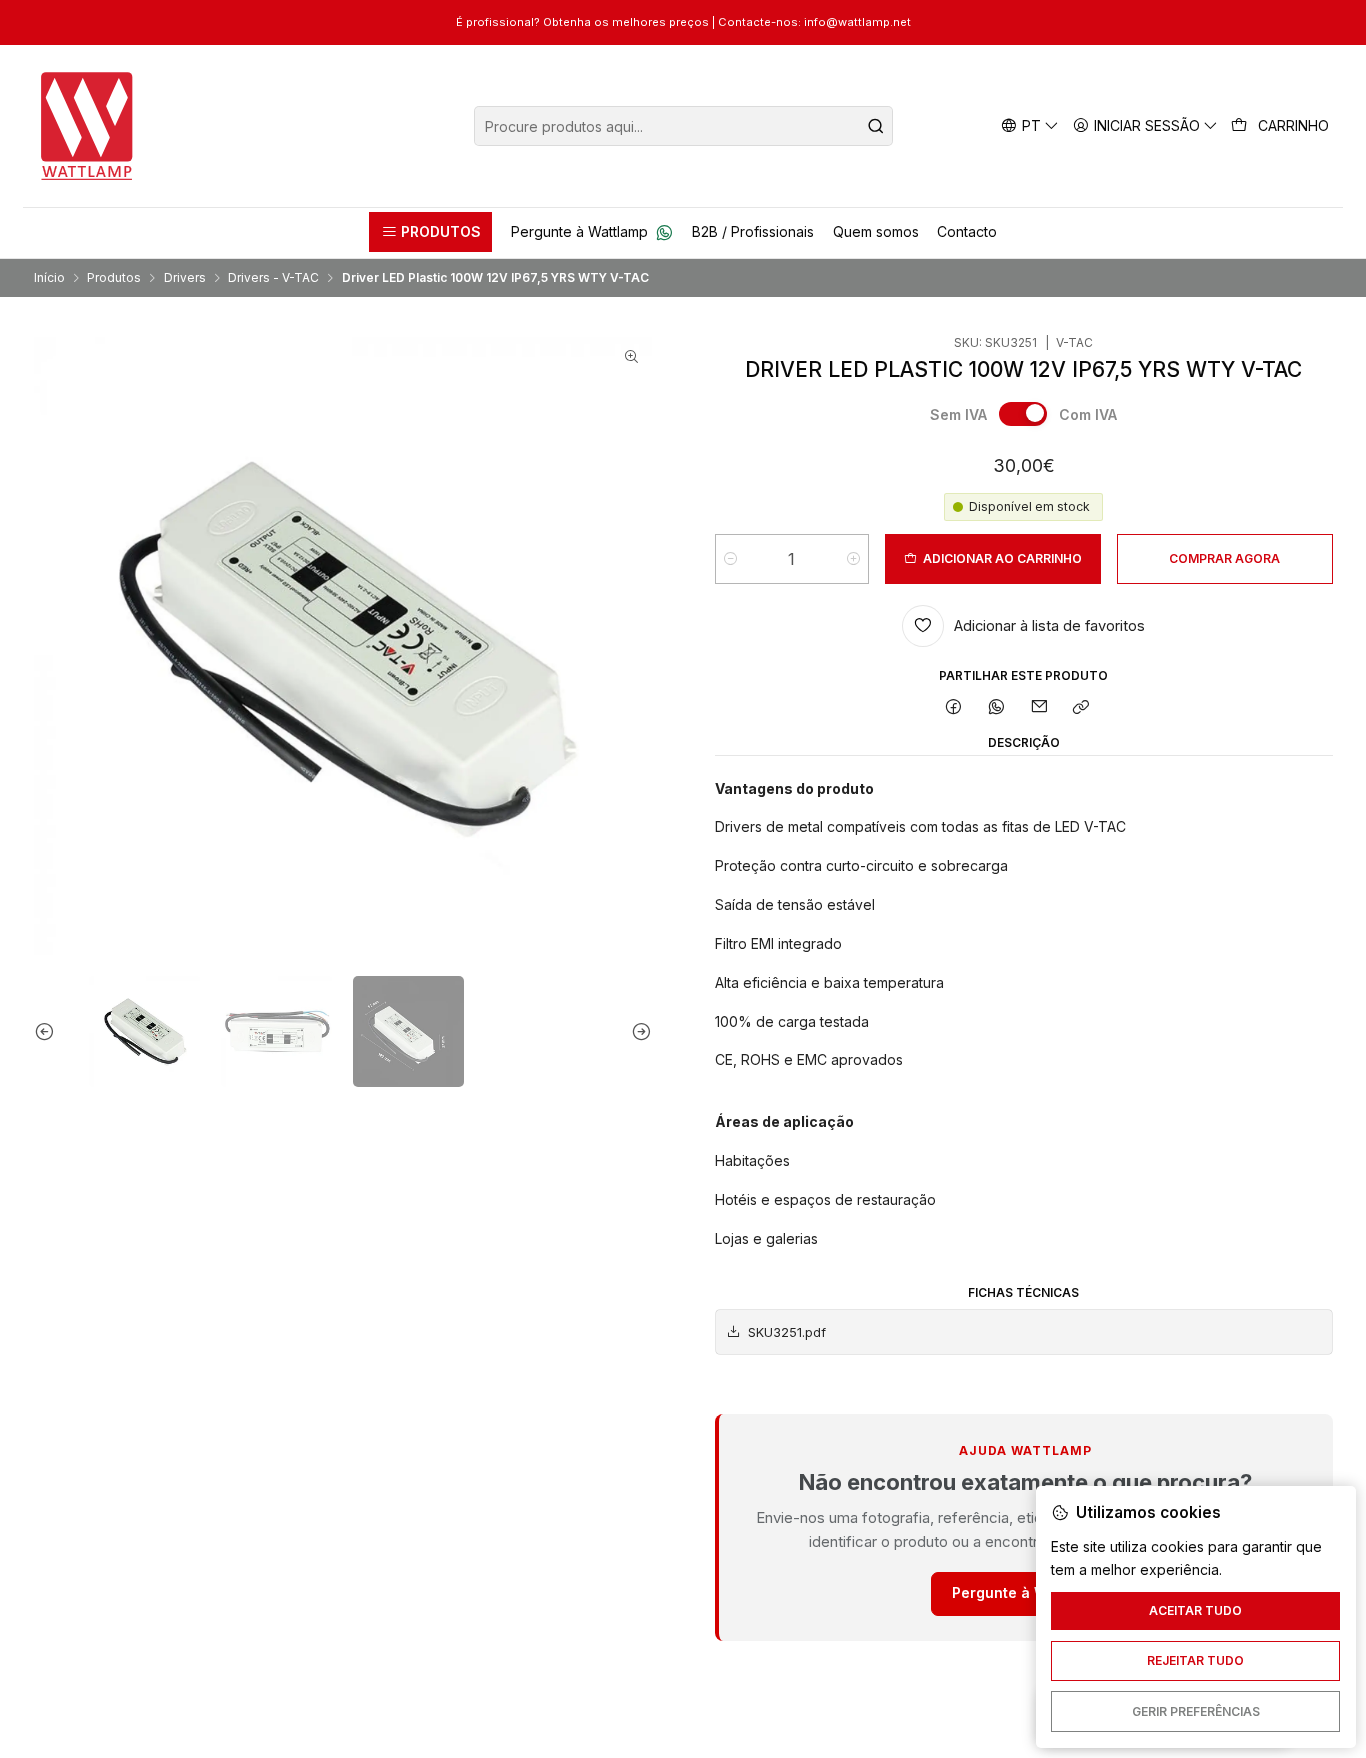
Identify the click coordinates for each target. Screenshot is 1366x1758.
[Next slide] (637, 1031)
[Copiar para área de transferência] (1081, 708)
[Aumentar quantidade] (853, 559)
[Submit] (876, 126)
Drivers (185, 278)
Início (49, 278)
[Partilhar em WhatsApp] (997, 708)
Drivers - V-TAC (273, 278)
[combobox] (683, 126)
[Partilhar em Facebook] (954, 708)
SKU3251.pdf (787, 1332)
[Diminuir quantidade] (730, 559)
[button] (430, 232)
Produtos (114, 278)
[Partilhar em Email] (1039, 708)
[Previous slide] (49, 1031)
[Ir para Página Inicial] (87, 126)
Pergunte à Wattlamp (1026, 1592)
